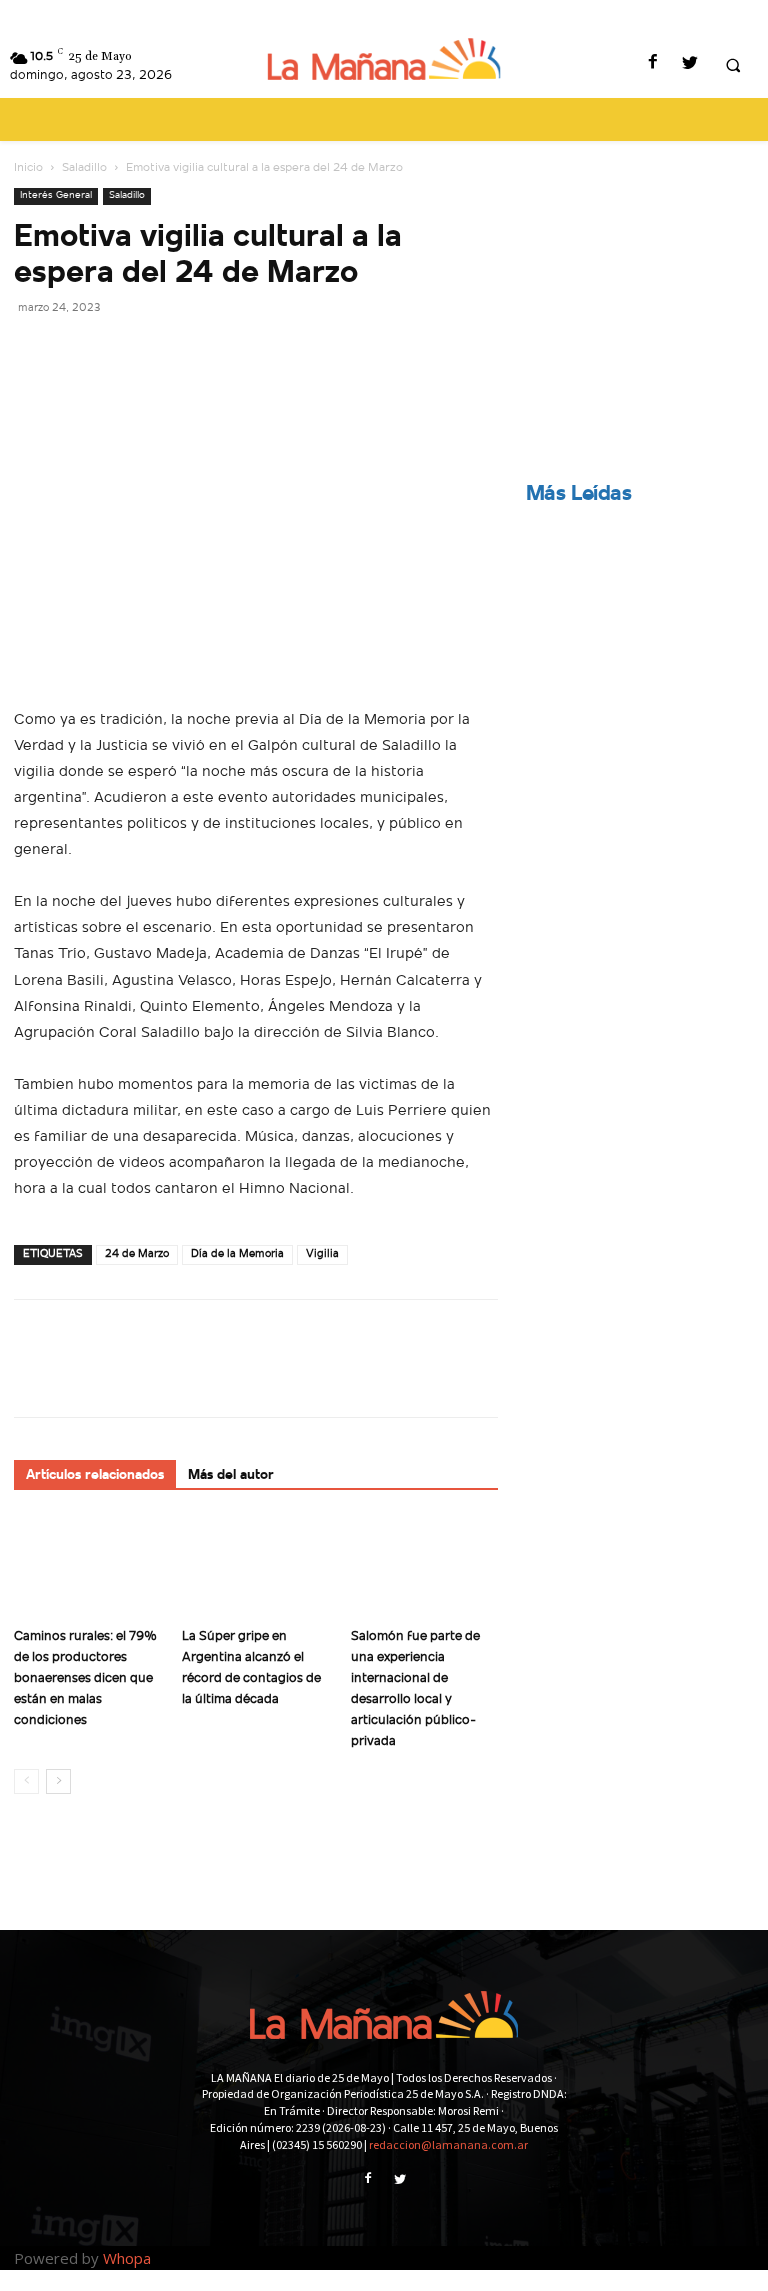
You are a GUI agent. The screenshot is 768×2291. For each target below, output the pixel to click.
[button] (733, 65)
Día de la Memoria (237, 1254)
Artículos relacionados (95, 1475)
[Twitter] (689, 64)
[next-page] (58, 1781)
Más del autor (231, 1475)
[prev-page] (26, 1781)
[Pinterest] (126, 352)
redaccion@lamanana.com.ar (448, 2144)
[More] (219, 352)
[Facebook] (652, 64)
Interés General (56, 195)
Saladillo (84, 168)
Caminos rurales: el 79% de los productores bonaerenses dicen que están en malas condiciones (85, 1678)
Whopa (127, 2258)
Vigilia (322, 1254)
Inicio (28, 168)
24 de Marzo (137, 1254)
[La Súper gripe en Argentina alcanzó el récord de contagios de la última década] (255, 1567)
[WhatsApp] (172, 352)
